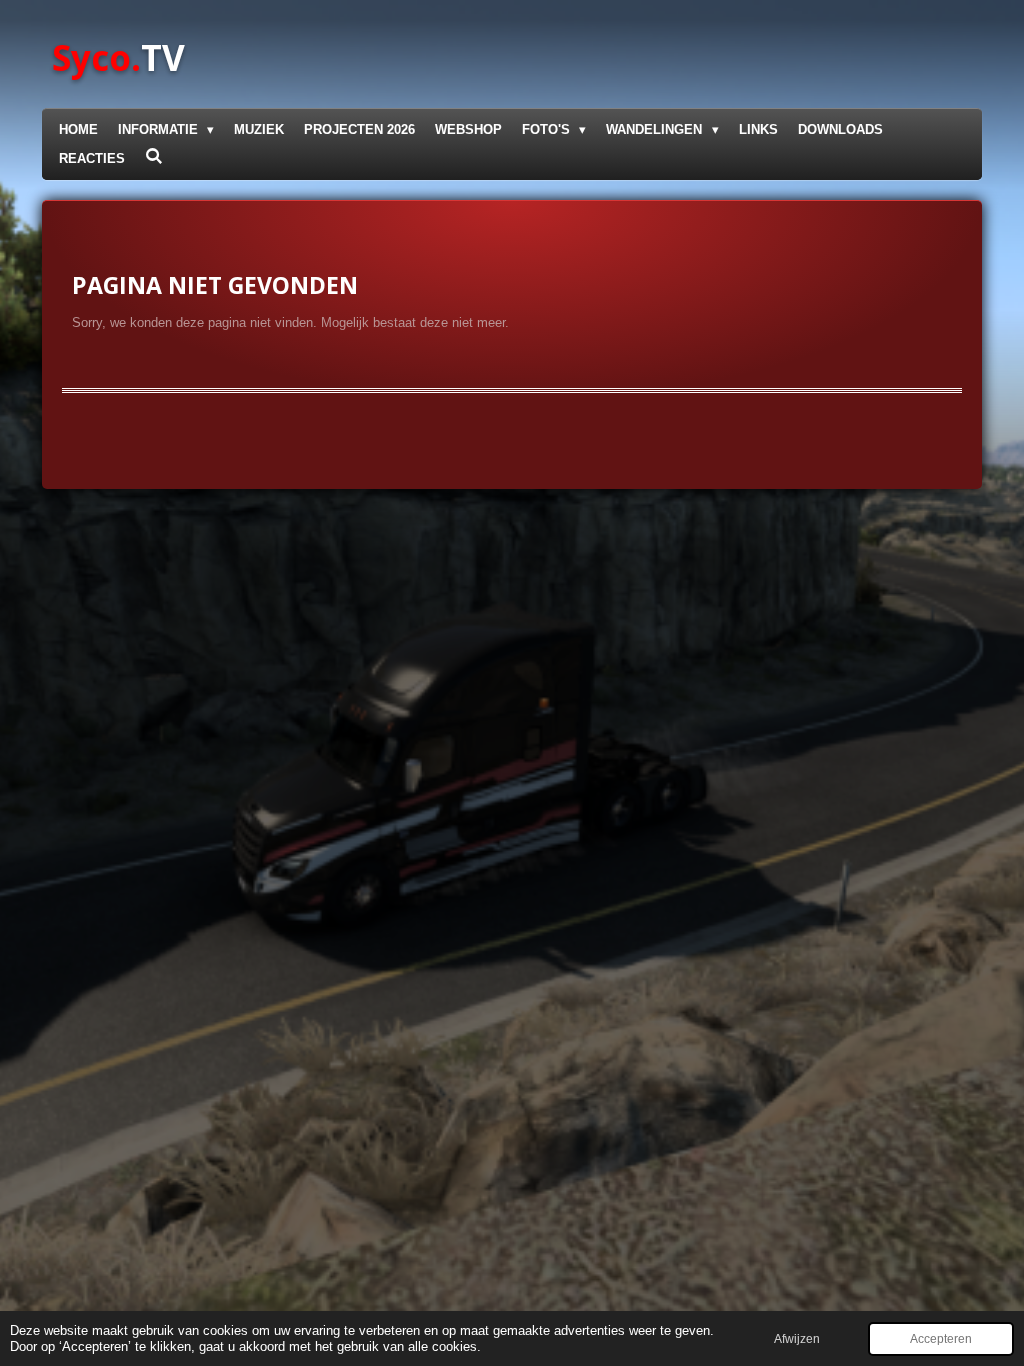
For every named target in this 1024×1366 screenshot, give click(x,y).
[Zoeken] (154, 156)
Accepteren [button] (941, 1338)
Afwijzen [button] (797, 1338)
